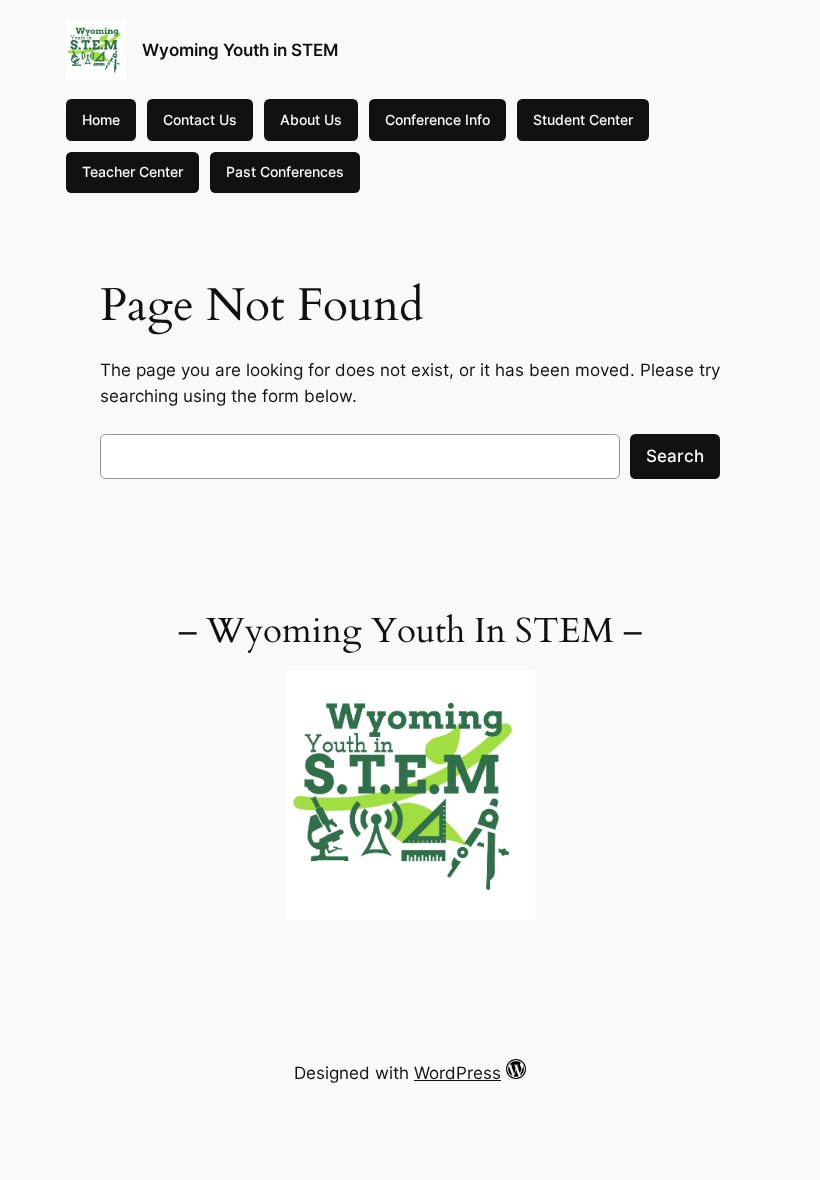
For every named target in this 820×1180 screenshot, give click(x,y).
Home (101, 119)
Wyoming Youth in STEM (240, 50)
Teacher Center (132, 171)
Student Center (583, 119)
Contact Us (200, 119)
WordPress (457, 1073)
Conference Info (437, 119)
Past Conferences (285, 171)
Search (675, 456)
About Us (311, 119)
